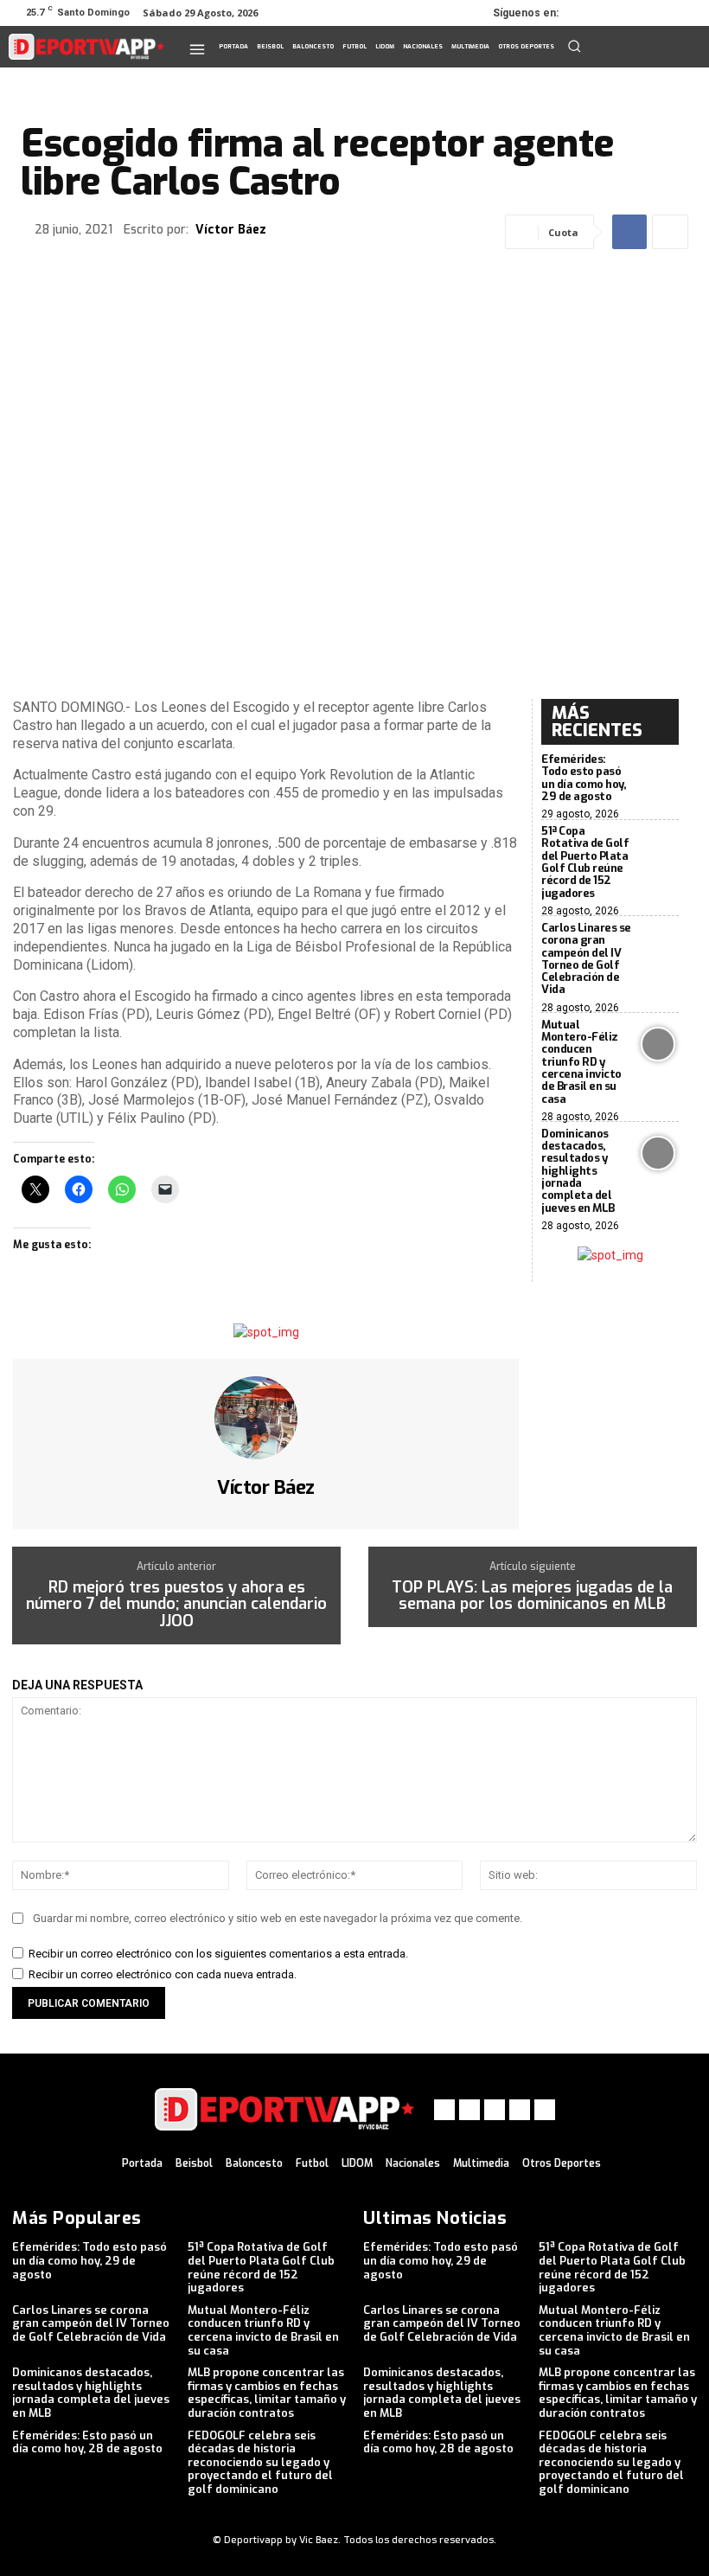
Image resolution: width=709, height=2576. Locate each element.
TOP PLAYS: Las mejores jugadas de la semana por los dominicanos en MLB (532, 1597)
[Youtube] (685, 13)
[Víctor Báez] (266, 1418)
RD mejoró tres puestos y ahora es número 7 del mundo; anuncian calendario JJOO (176, 1605)
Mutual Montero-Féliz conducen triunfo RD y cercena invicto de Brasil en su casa (581, 1062)
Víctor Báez (231, 231)
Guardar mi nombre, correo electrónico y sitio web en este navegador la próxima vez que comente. (278, 1918)
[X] (636, 13)
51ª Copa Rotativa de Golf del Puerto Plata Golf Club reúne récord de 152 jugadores (585, 862)
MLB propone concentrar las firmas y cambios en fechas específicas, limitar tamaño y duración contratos (267, 2393)
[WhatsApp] (661, 13)
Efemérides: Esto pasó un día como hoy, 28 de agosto (87, 2442)
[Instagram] (612, 13)
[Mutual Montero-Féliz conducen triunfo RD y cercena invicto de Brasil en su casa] (659, 1044)
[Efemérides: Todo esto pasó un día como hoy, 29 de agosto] (659, 779)
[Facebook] (588, 13)
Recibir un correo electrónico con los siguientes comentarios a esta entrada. (218, 1954)
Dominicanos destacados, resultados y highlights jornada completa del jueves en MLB (578, 1171)
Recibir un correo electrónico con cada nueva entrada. (163, 1974)
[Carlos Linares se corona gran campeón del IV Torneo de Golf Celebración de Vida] (659, 947)
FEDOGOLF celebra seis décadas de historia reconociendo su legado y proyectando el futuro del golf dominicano (260, 2462)
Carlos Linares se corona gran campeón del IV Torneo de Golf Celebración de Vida (586, 958)
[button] (574, 46)
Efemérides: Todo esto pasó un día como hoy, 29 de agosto (584, 778)
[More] (670, 232)
